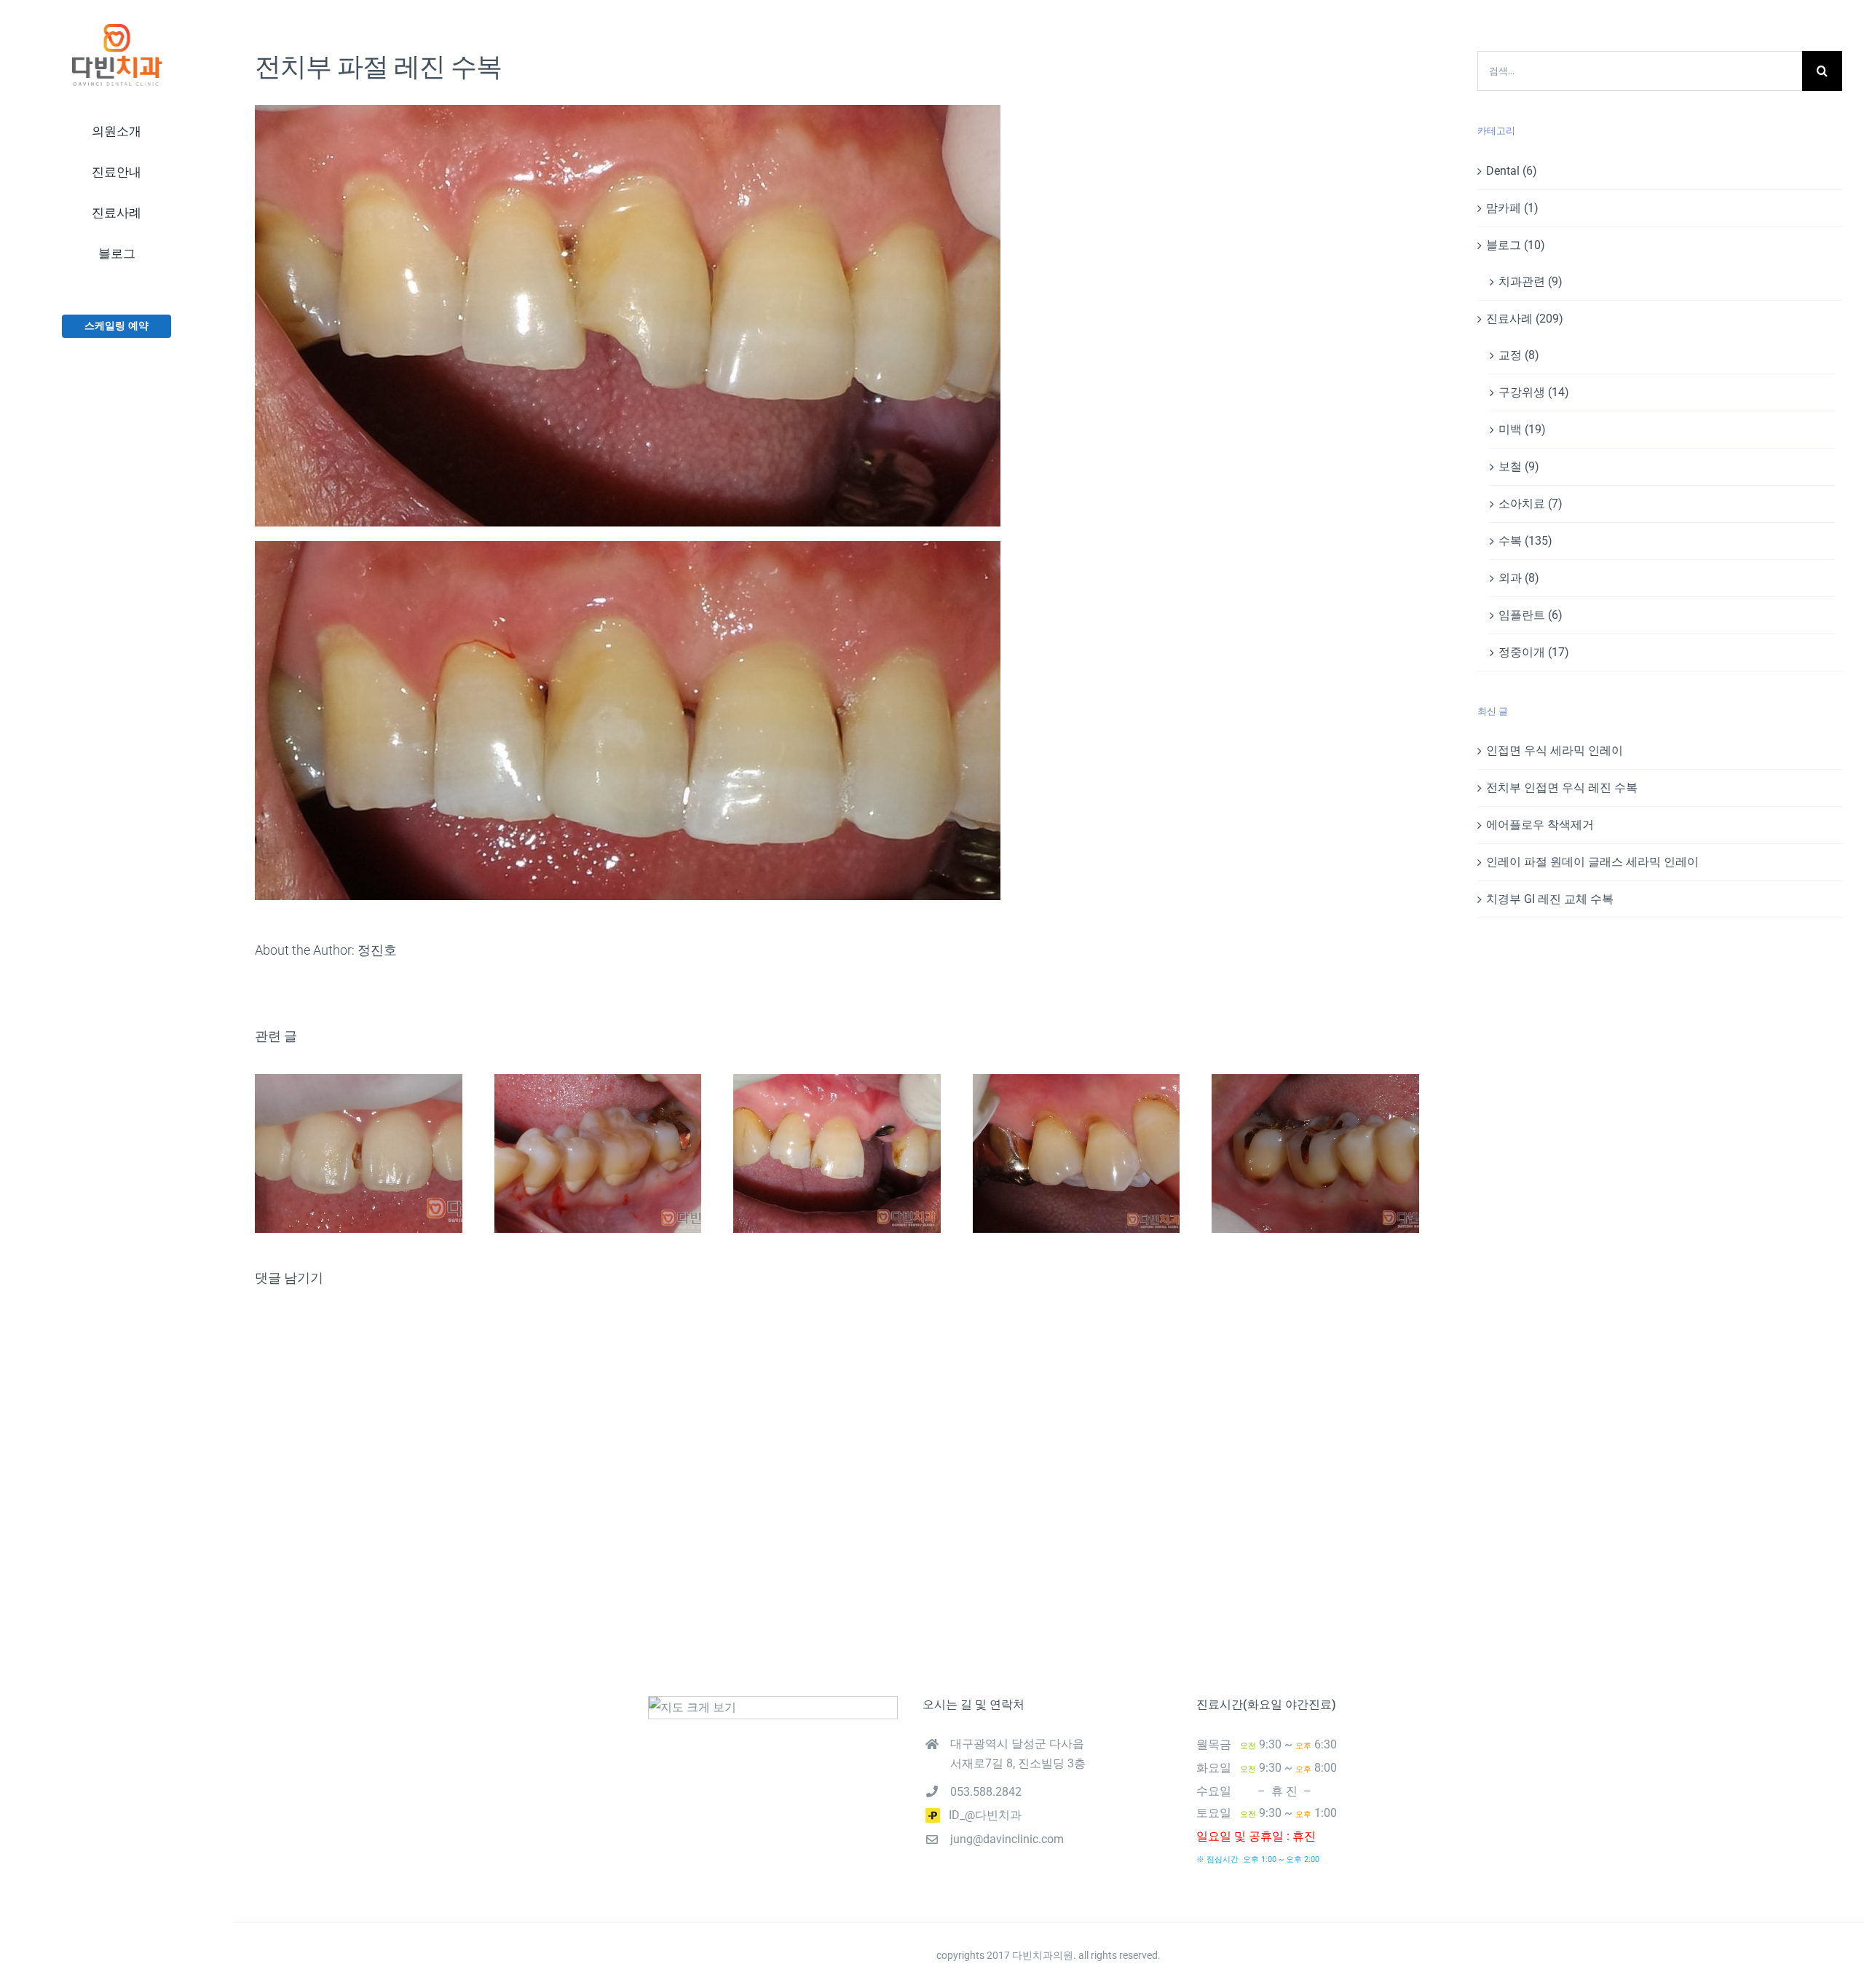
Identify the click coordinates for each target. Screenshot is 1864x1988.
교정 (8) (1519, 355)
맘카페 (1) (1512, 208)
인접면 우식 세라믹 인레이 (1555, 750)
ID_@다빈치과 (981, 1815)
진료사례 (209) (1525, 319)
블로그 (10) (1516, 245)
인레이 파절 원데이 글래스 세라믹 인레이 (1592, 862)
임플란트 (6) (1531, 615)
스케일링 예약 (116, 326)
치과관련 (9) (1531, 281)
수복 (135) (1525, 541)
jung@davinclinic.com (1007, 1839)
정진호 (377, 950)
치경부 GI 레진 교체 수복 (1550, 899)
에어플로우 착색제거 (1540, 825)
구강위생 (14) (1534, 392)
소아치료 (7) (1531, 504)
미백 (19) (1522, 429)
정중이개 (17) (1534, 652)
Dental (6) (1512, 171)
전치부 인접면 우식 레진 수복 (1562, 788)
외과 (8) (1519, 578)
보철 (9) (1519, 466)
